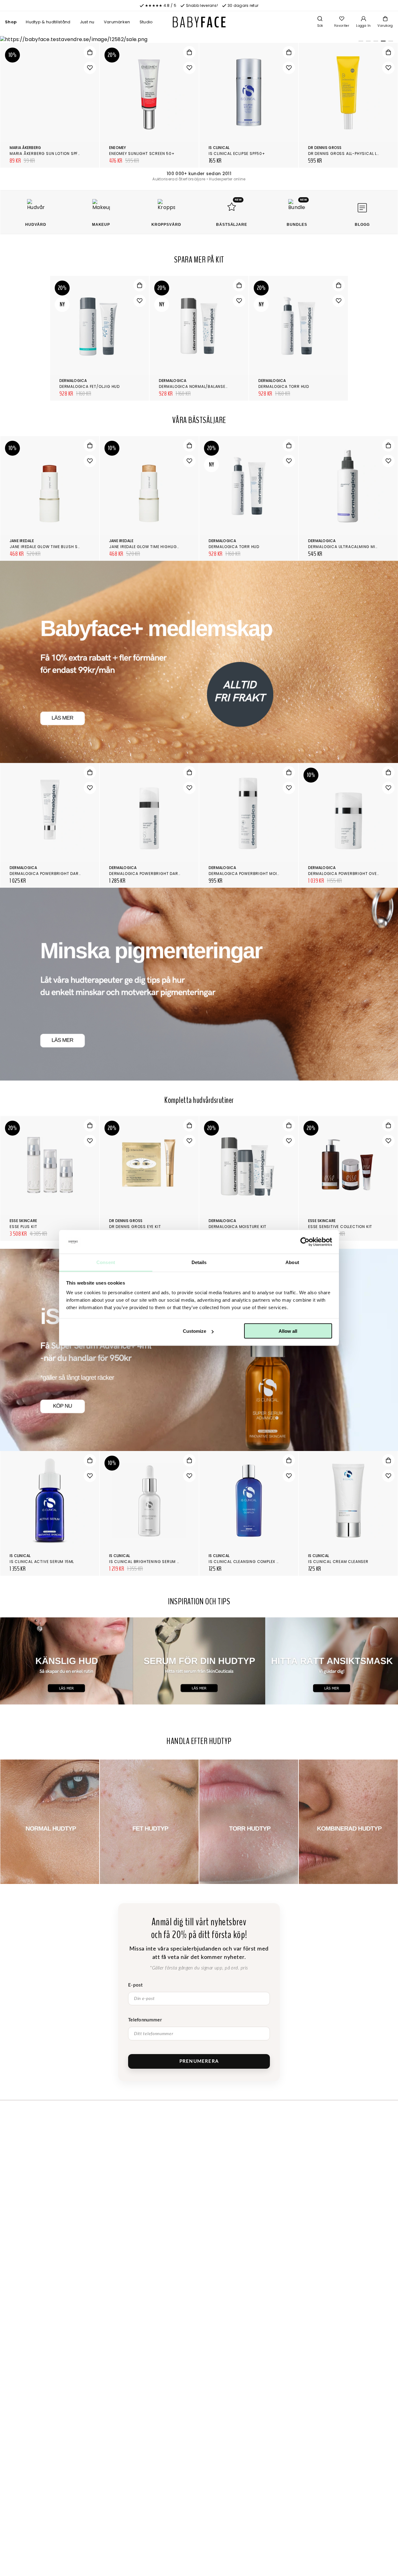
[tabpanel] (199, 40)
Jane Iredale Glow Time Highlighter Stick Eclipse (163, 547)
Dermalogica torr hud (284, 386)
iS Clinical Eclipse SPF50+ (237, 153)
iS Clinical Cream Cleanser (338, 1562)
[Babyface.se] (199, 22)
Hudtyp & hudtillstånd (48, 22)
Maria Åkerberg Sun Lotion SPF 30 (47, 153)
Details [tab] (199, 1262)
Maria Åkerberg (25, 148)
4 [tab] (382, 42)
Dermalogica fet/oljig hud (90, 386)
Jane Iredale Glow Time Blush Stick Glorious (59, 547)
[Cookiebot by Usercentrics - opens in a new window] (305, 1242)
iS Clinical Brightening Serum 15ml (148, 1562)
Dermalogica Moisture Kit (238, 1227)
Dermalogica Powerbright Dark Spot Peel (56, 874)
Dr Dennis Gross (325, 148)
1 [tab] (360, 42)
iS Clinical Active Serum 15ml (42, 1562)
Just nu (87, 22)
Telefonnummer (145, 2020)
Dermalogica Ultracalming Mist (344, 547)
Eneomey (118, 148)
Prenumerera (199, 2061)
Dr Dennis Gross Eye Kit (135, 1227)
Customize (194, 1331)
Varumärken (117, 22)
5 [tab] (390, 42)
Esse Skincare (23, 1221)
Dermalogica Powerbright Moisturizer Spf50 (259, 874)
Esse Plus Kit (23, 1227)
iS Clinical (219, 148)
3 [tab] (375, 42)
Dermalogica (73, 381)
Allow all (288, 1331)
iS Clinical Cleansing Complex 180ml (249, 1562)
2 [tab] (367, 42)
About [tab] (292, 1262)
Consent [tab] (106, 1262)
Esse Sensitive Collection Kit (340, 1227)
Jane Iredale (22, 541)
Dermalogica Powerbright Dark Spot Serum (158, 874)
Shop (11, 22)
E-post (136, 1985)
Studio (146, 22)
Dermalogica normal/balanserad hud (201, 386)
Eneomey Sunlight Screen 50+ (142, 153)
